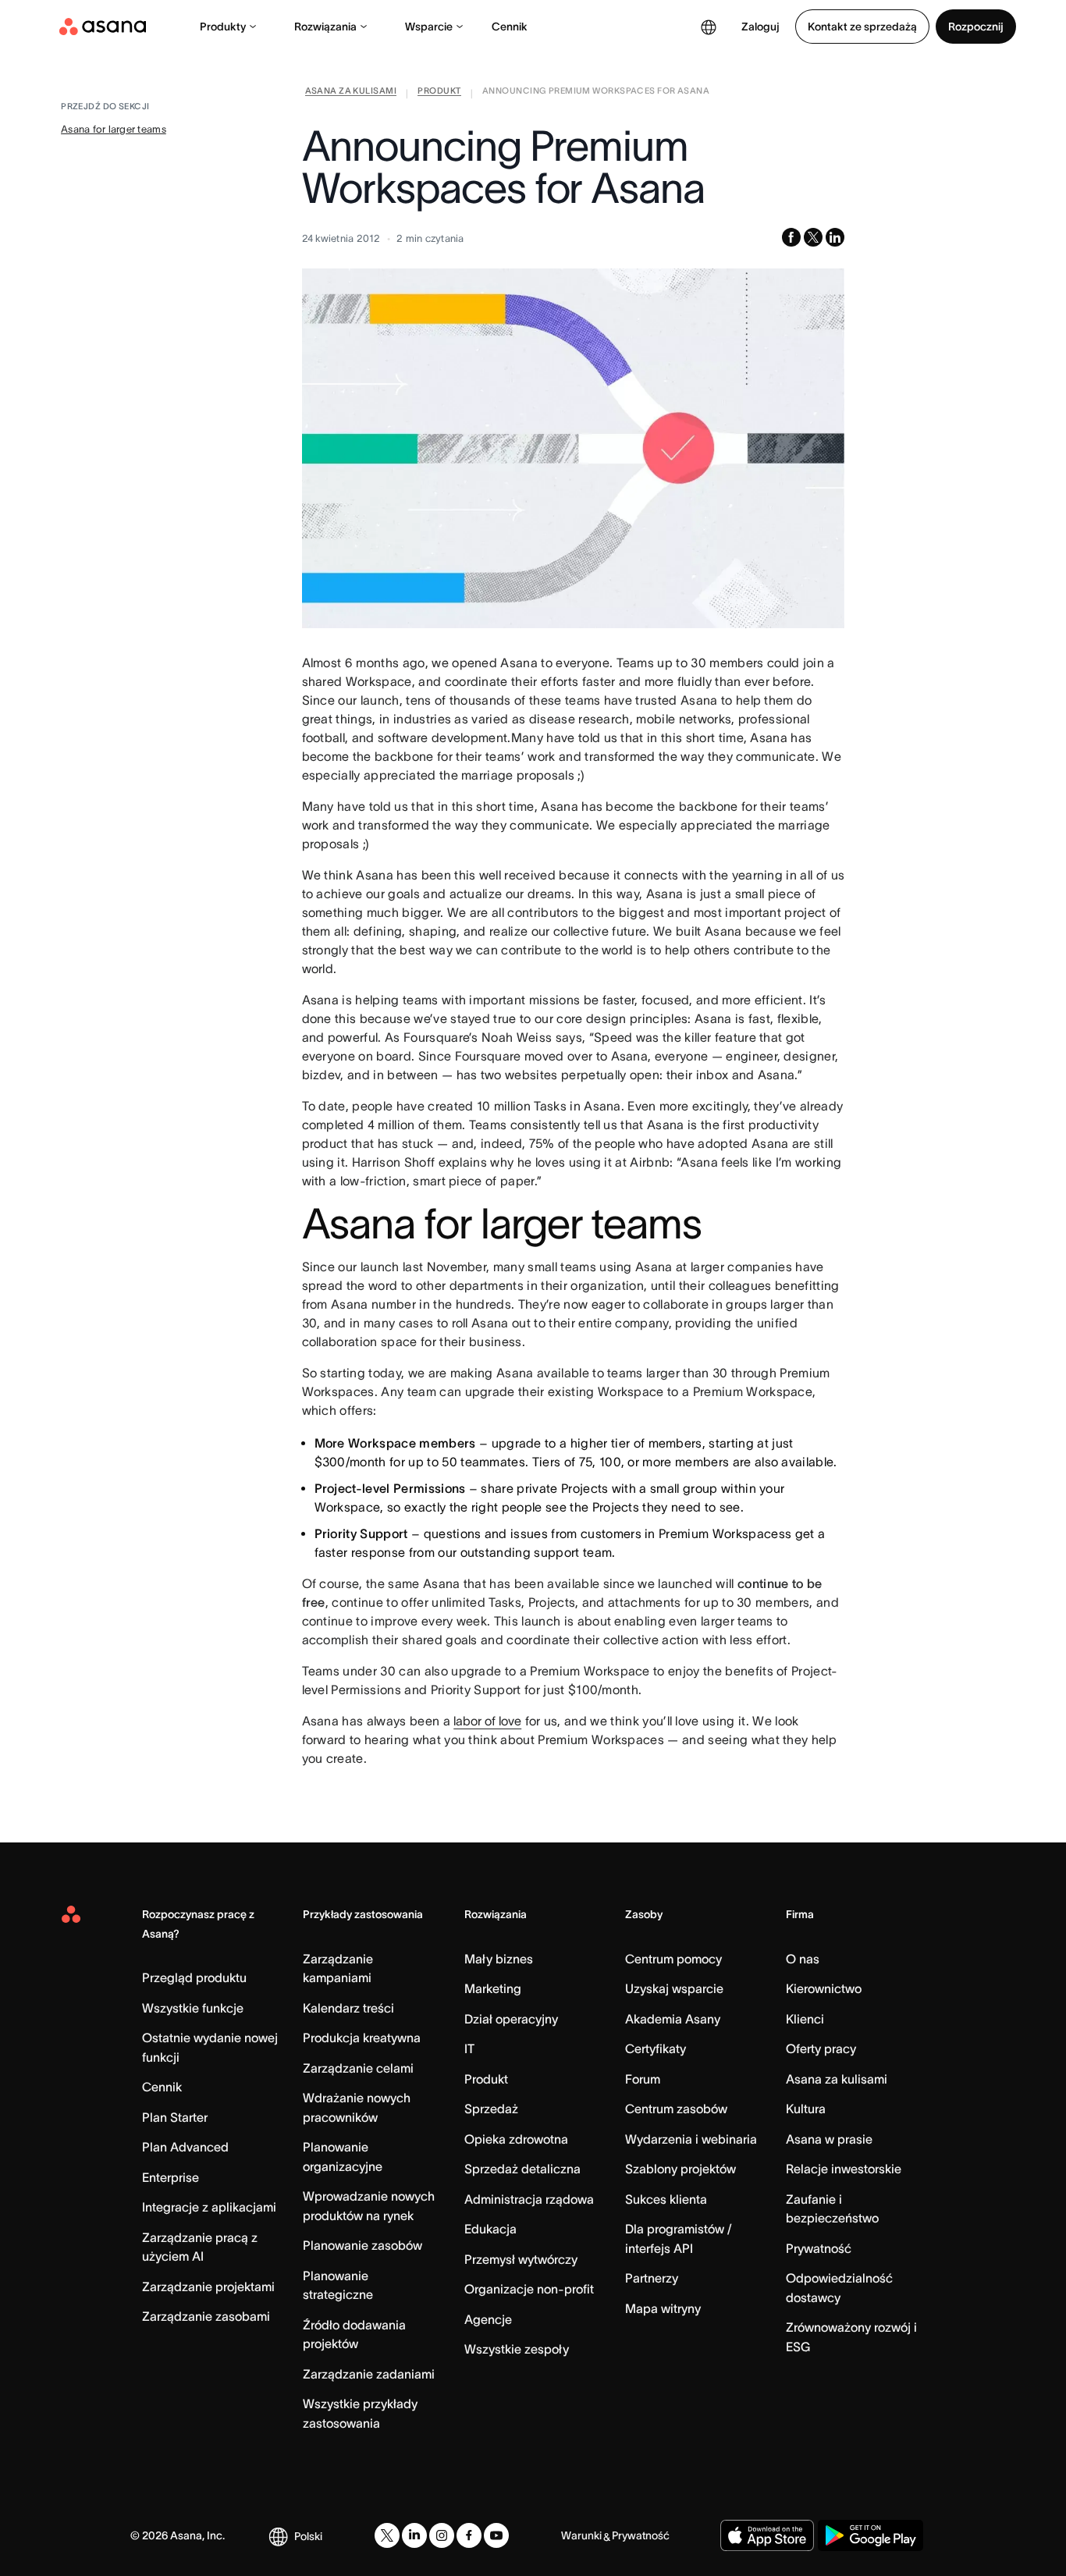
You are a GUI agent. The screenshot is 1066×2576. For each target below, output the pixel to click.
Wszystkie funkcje (193, 2008)
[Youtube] (496, 2535)
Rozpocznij (976, 27)
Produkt (486, 2079)
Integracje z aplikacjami (209, 2207)
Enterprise (171, 2177)
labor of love (487, 1721)
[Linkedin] (414, 2535)
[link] (351, 94)
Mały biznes (499, 1959)
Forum (643, 2079)
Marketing (493, 1988)
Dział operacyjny (511, 2019)
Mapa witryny (663, 2308)
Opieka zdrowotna (516, 2139)
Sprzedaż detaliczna (522, 2169)
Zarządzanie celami (358, 2068)
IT (469, 2048)
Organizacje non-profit (529, 2289)
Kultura (806, 2109)
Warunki (581, 2535)
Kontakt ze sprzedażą (862, 27)
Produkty (223, 27)
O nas (803, 1959)
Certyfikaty (656, 2048)
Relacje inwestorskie (844, 2169)
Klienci (805, 2019)
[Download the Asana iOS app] (767, 2535)
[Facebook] (469, 2535)
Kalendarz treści (348, 2008)
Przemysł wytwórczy (521, 2259)
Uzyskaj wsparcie (674, 1988)
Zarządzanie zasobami (206, 2316)
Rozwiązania (325, 27)
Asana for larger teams (114, 129)
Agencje (488, 2319)
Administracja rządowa (529, 2199)
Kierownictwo (824, 1988)
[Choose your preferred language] (709, 27)
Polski (308, 2536)
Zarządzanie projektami (208, 2286)
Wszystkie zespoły (517, 2349)
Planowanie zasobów (362, 2245)
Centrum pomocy (673, 1959)
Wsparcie (429, 27)
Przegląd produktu (194, 1977)
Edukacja (490, 2229)
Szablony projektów (680, 2169)
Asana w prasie (829, 2139)
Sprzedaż (491, 2109)
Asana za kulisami (837, 2079)
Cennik (510, 27)
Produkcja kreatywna (362, 2038)
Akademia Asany (673, 2019)
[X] (387, 2535)
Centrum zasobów (676, 2109)
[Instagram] (442, 2535)
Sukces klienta (666, 2199)
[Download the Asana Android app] (871, 2535)
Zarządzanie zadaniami (369, 2374)
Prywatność (819, 2248)
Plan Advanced (185, 2147)
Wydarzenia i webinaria (691, 2139)
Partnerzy (652, 2278)
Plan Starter (175, 2117)
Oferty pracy (821, 2048)
